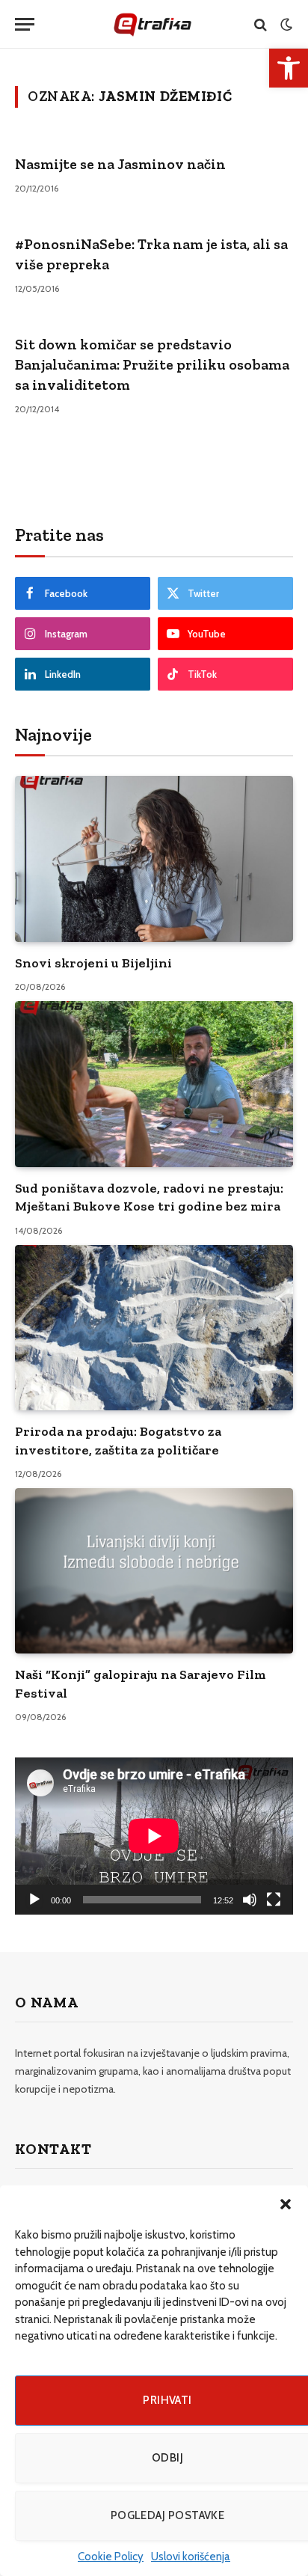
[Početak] (34, 1900)
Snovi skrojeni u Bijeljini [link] (93, 963)
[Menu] (25, 24)
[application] (154, 1836)
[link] (289, 68)
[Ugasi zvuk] (250, 1900)
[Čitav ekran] (274, 1900)
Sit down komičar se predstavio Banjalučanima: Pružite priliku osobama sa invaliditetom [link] (152, 364)
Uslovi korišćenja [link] (191, 2557)
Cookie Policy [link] (111, 2557)
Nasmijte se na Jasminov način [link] (120, 164)
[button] (286, 2204)
